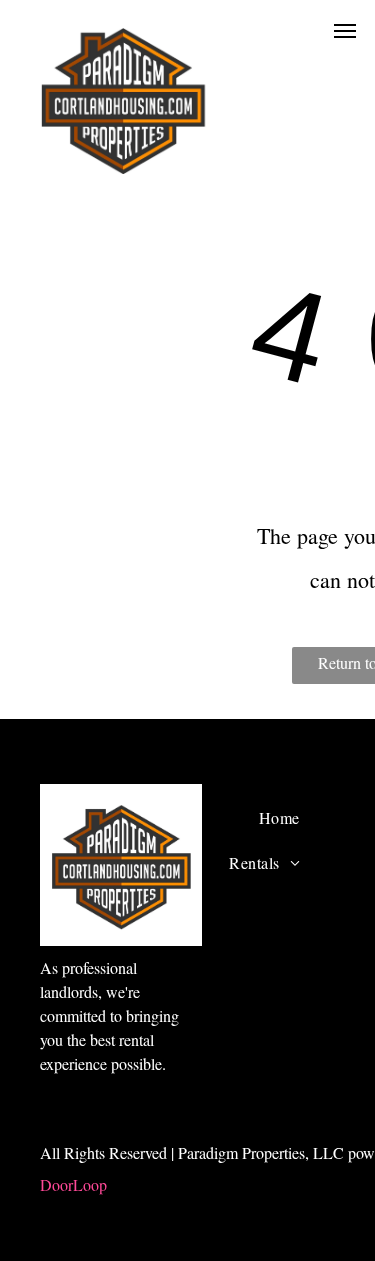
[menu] (345, 31)
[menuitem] (279, 818)
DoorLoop (73, 1184)
